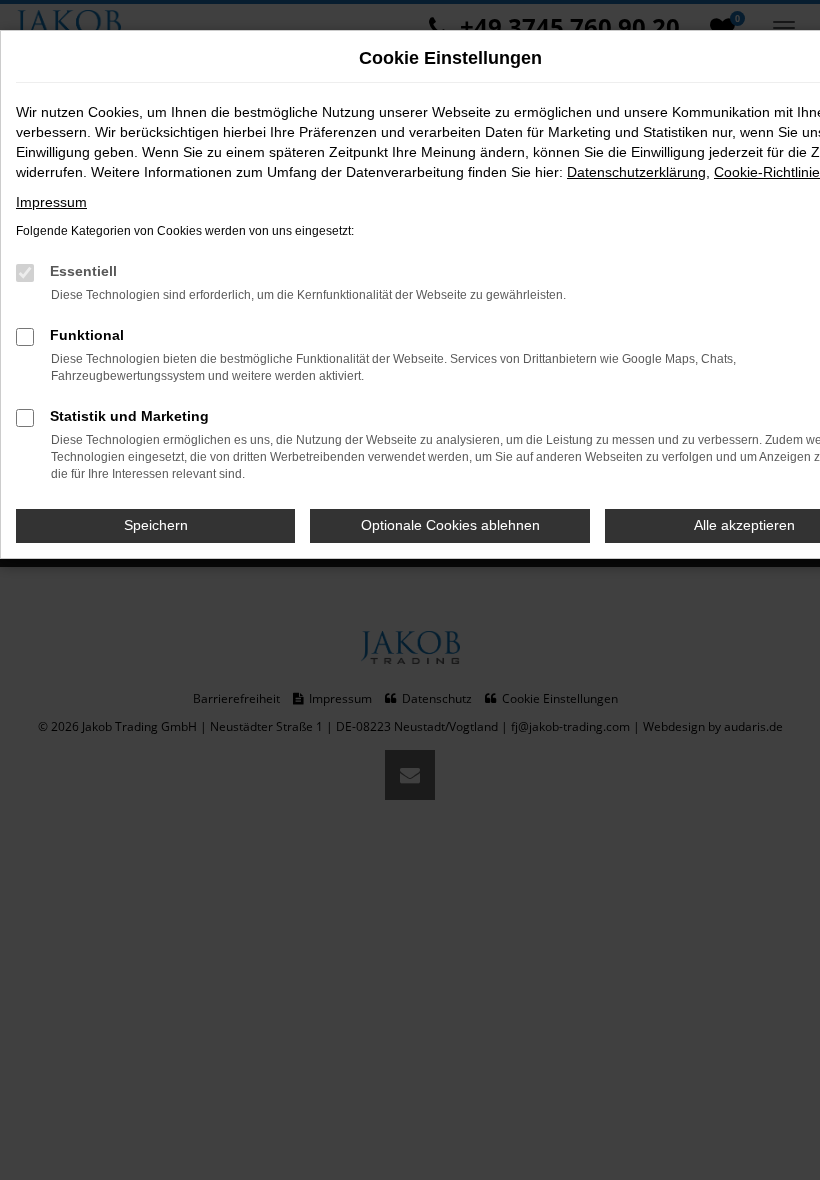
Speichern (156, 525)
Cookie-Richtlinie (767, 172)
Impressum (51, 202)
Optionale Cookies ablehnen (450, 525)
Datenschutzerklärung (636, 172)
